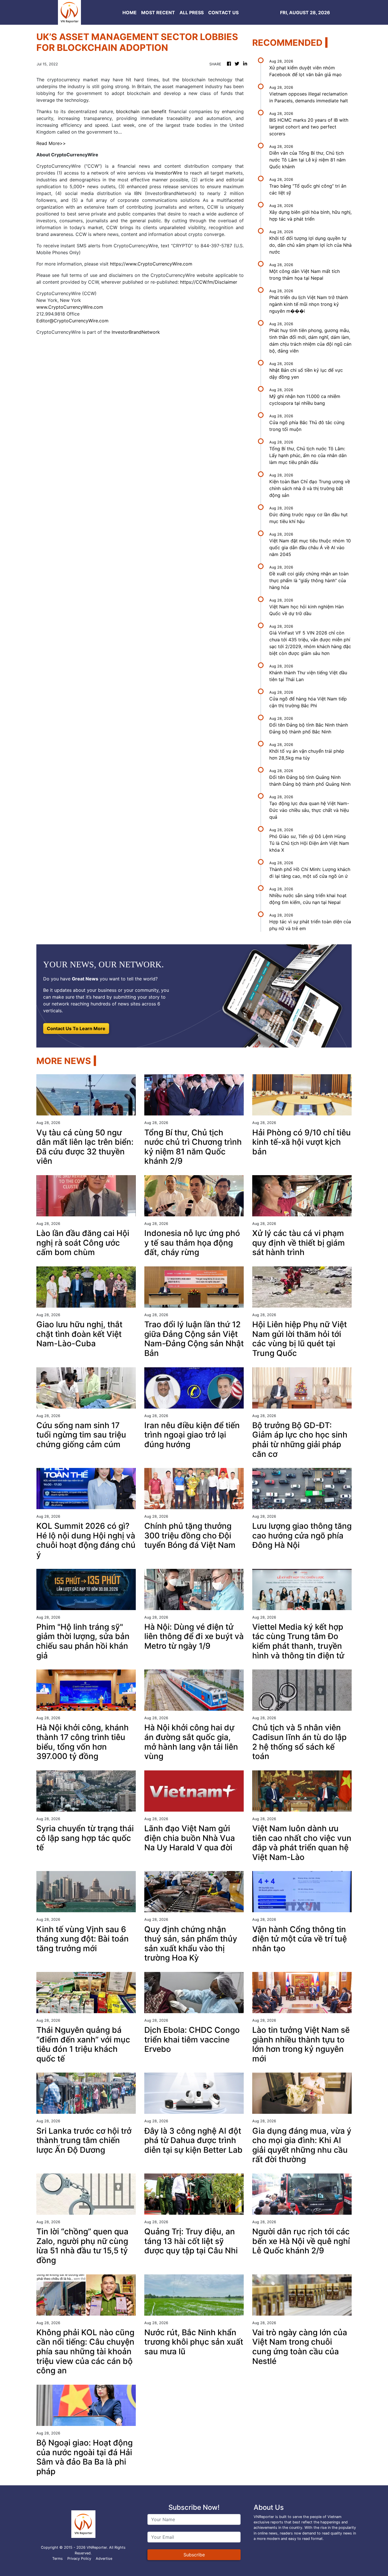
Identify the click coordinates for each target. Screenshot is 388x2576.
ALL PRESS (192, 13)
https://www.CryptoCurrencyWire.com (151, 264)
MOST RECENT (158, 13)
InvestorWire (169, 173)
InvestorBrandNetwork (136, 332)
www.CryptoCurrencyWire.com (70, 307)
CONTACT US (223, 13)
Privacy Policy (79, 2559)
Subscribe (194, 2555)
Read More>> (51, 143)
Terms (58, 2559)
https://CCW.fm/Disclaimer (209, 282)
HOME (130, 13)
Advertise (104, 2559)
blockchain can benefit (142, 111)
